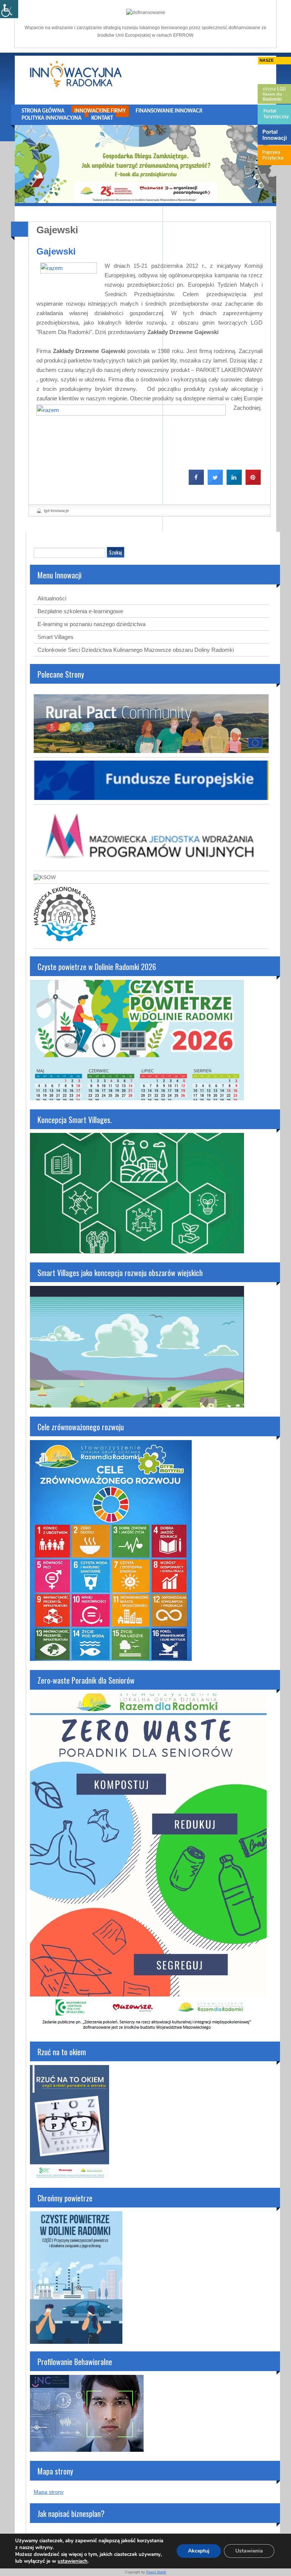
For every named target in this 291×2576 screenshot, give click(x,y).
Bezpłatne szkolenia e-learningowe (80, 611)
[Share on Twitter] (215, 483)
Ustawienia (249, 2551)
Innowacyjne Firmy (100, 111)
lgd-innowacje (56, 511)
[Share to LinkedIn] (234, 483)
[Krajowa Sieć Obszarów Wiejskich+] (45, 877)
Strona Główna (43, 111)
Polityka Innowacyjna (52, 118)
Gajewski (57, 230)
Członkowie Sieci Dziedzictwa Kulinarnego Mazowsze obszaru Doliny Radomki (136, 650)
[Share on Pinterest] (253, 483)
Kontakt (102, 118)
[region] (145, 164)
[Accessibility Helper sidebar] (9, 9)
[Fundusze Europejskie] (151, 798)
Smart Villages (56, 637)
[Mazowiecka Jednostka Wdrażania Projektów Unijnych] (151, 865)
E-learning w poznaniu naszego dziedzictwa (92, 624)
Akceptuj (199, 2551)
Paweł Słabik (156, 2572)
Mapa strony (49, 2492)
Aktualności (52, 598)
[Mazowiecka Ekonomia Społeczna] (65, 942)
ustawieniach (73, 2561)
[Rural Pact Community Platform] (151, 751)
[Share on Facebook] (196, 483)
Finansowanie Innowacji (169, 111)
